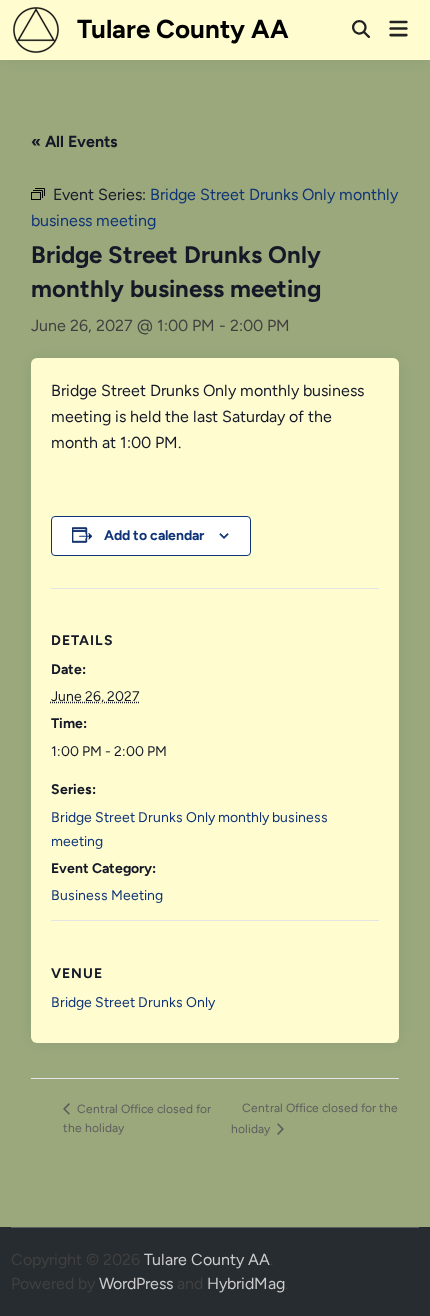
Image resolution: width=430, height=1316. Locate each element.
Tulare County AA (183, 29)
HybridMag (246, 1283)
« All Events (74, 141)
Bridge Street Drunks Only (133, 1002)
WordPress (136, 1283)
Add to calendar (154, 535)
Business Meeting (107, 895)
